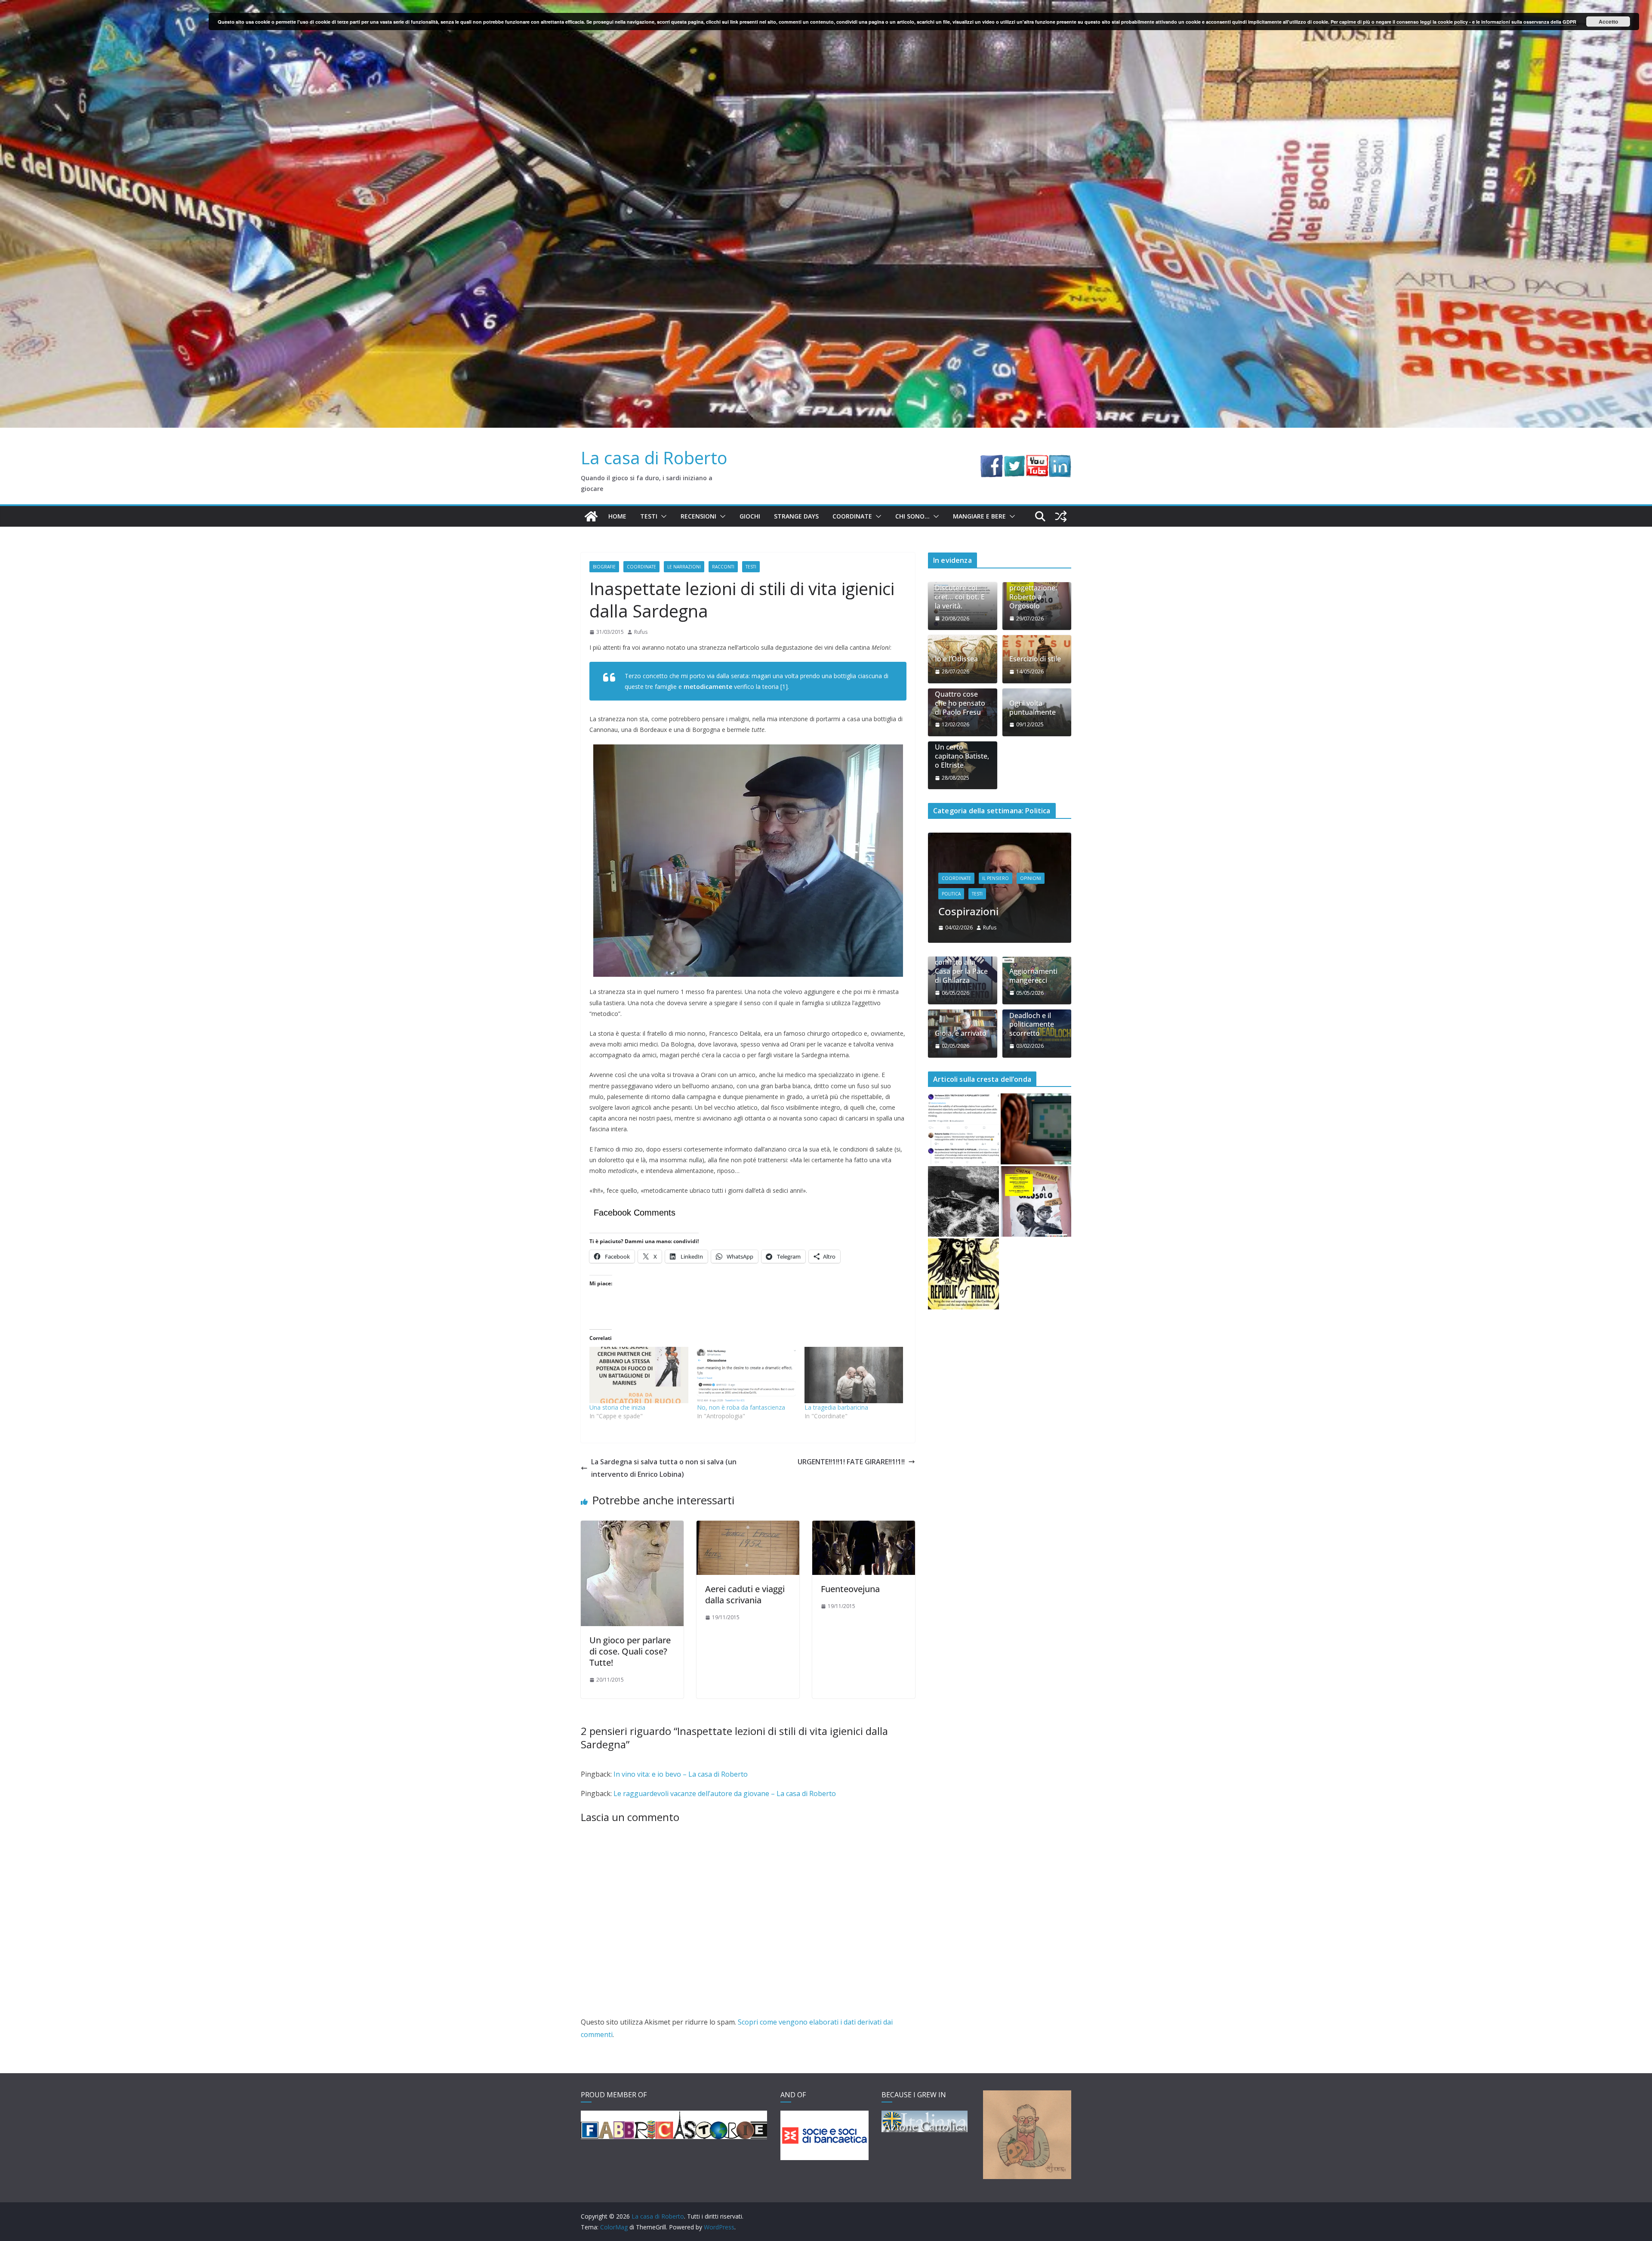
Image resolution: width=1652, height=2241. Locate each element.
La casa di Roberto (654, 458)
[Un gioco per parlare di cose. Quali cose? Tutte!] (632, 1527)
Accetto (1608, 22)
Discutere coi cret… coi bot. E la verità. (960, 597)
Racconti (723, 567)
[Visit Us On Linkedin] (1060, 461)
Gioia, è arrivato (961, 1096)
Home (617, 516)
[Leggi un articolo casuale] (1061, 516)
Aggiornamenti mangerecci (1033, 1038)
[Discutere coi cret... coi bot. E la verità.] (963, 1191)
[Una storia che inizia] (639, 1375)
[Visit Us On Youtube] (1037, 461)
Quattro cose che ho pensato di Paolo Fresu (960, 703)
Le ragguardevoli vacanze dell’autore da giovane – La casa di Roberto (725, 1793)
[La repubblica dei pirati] (963, 1336)
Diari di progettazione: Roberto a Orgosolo (1033, 592)
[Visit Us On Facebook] (991, 461)
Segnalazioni (979, 943)
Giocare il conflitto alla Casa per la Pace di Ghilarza (961, 1029)
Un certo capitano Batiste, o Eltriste (962, 756)
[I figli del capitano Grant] (963, 1264)
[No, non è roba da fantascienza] (746, 1375)
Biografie (604, 567)
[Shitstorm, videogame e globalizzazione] (1021, 838)
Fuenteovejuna (850, 1589)
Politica (1051, 927)
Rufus (641, 632)
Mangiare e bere (979, 516)
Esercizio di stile (1035, 659)
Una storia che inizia (617, 1407)
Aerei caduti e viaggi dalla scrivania (745, 1594)
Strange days (796, 516)
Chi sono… (912, 516)
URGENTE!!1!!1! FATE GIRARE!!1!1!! (851, 1462)
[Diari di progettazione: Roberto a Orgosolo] (1036, 1264)
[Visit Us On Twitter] (1014, 461)
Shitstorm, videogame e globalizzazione (1017, 967)
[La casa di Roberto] (826, 6)
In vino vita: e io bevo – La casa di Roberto (681, 1774)
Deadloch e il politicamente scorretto (1032, 1087)
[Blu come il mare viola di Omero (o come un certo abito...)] (1036, 1191)
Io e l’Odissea (956, 659)
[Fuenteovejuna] (864, 1527)
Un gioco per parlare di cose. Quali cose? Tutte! (630, 1651)
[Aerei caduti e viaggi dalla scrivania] (748, 1527)
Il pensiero (1017, 927)
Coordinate (852, 516)
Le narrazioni (684, 567)
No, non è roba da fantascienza (741, 1407)
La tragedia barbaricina (836, 1407)
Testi (649, 516)
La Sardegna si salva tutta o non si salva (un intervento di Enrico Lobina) (664, 1468)
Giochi (750, 516)
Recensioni (698, 516)
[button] (662, 516)
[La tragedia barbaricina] (854, 1375)
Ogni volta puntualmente (1032, 708)
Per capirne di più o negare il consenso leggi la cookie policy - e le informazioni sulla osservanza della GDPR (1453, 22)
